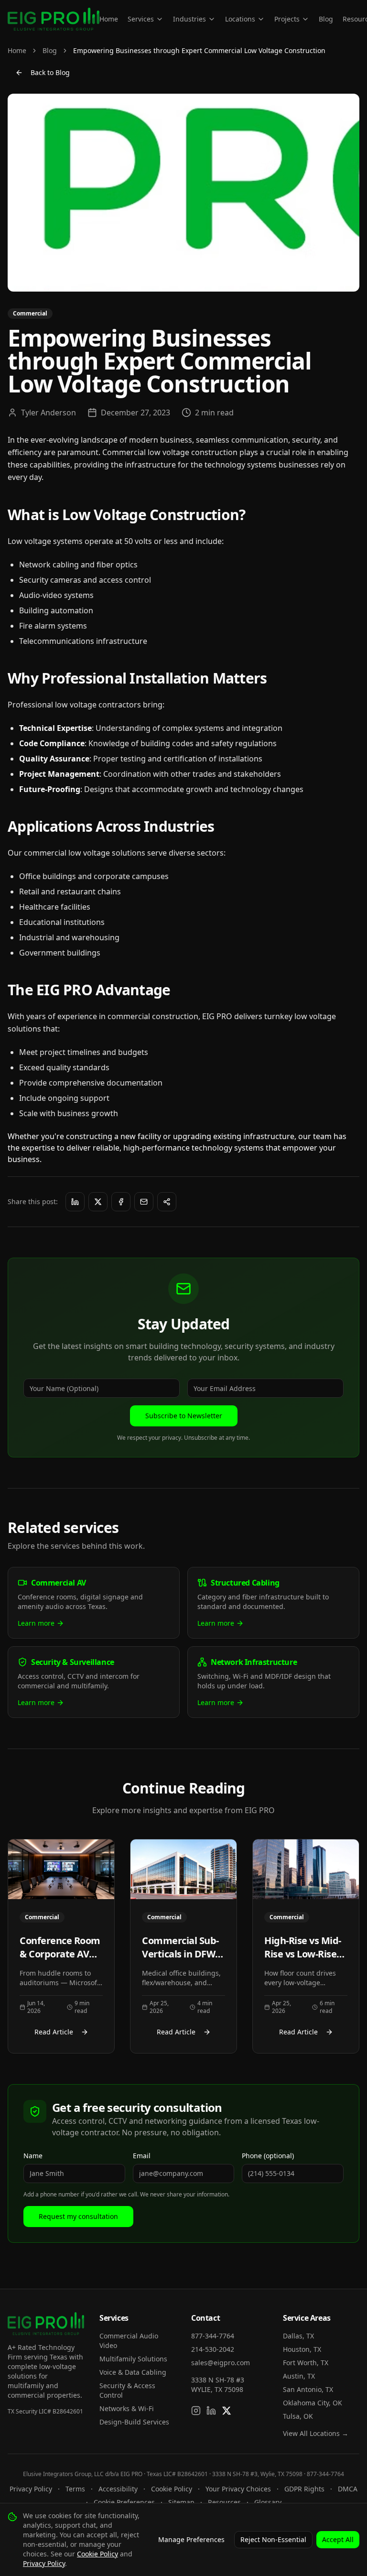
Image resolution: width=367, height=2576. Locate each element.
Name (33, 2156)
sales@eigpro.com (221, 2363)
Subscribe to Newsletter (184, 1416)
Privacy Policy (31, 2489)
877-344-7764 (213, 2336)
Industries (189, 19)
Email (142, 2156)
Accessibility (118, 2489)
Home (109, 19)
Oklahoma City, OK (313, 2403)
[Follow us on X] (227, 2411)
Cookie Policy (172, 2489)
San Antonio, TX (308, 2389)
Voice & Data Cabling (133, 2372)
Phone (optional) (268, 2156)
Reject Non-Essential (273, 2539)
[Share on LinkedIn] (75, 1202)
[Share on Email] (144, 1202)
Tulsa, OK (298, 2416)
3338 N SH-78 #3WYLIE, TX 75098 (218, 2385)
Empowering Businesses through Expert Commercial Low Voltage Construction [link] (199, 50)
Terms (75, 2489)
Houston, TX (302, 2349)
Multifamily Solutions (133, 2359)
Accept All (338, 2539)
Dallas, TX (298, 2336)
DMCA (348, 2489)
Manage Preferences (191, 2539)
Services (141, 19)
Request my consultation (78, 2216)
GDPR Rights (304, 2489)
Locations (240, 19)
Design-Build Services (134, 2422)
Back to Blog (50, 72)
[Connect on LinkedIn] (211, 2411)
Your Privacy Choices (238, 2489)
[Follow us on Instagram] (196, 2411)
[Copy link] (167, 1202)
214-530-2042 (213, 2349)
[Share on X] (98, 1202)
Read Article (54, 2032)
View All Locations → (316, 2433)
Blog (326, 19)
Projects (287, 19)
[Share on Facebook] (121, 1202)
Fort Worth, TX (306, 2363)
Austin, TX (299, 2376)
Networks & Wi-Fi (127, 2408)
